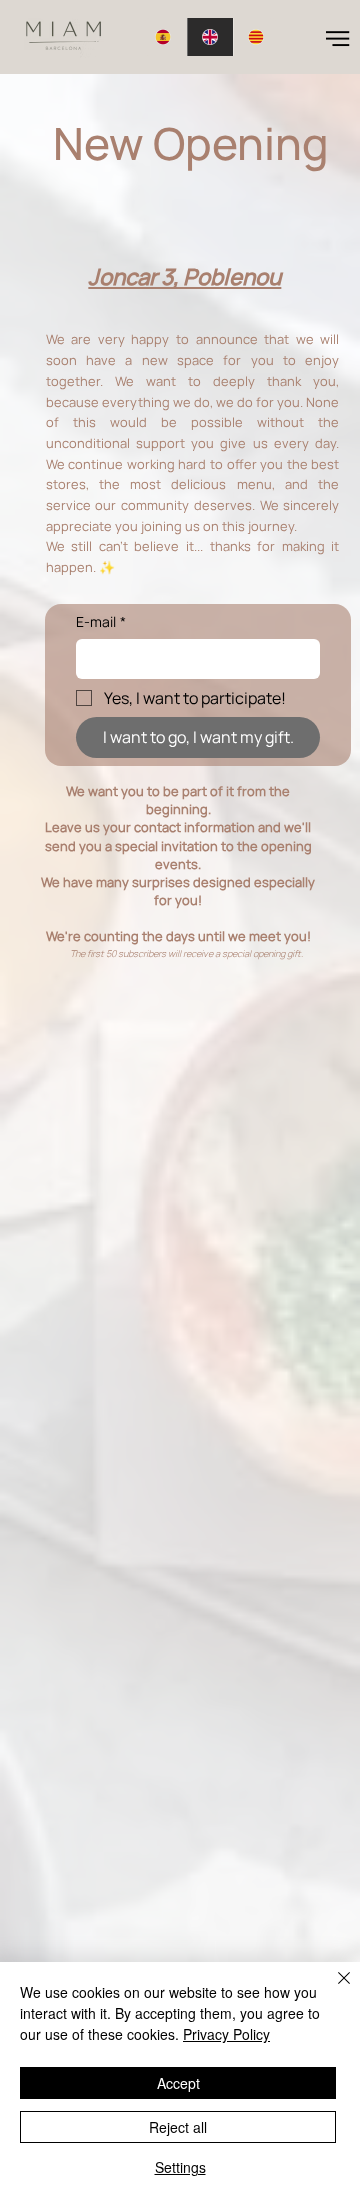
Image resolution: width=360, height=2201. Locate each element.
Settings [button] (180, 2167)
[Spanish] (164, 37)
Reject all (178, 2127)
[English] (210, 37)
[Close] (332, 1990)
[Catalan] (256, 37)
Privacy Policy (226, 2034)
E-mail (101, 621)
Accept (178, 2083)
